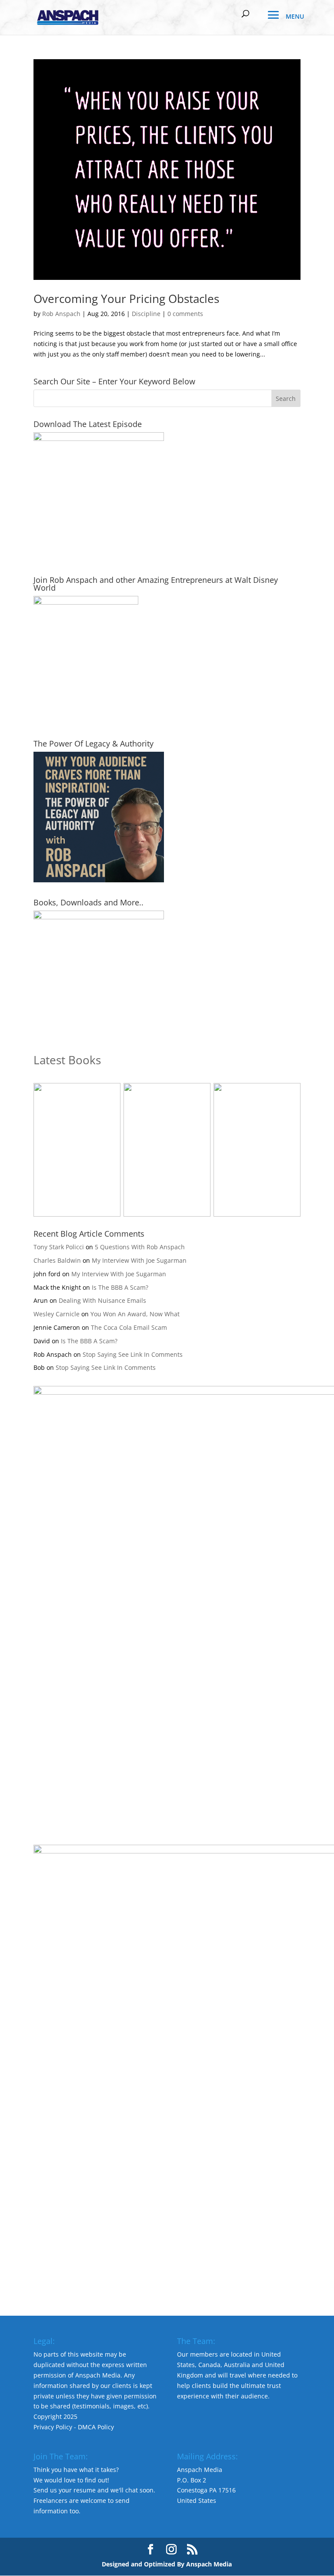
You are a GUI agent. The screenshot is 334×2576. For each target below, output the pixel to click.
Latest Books (67, 1060)
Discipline (146, 314)
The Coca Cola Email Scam (129, 1327)
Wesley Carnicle (57, 1314)
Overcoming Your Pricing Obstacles (126, 299)
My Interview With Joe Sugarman (139, 1260)
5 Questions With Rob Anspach (140, 1247)
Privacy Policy (53, 2427)
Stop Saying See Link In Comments (133, 1354)
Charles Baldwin (57, 1260)
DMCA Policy (96, 2427)
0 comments (185, 314)
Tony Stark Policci (59, 1247)
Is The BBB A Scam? (120, 1287)
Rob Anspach (61, 314)
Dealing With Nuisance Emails (102, 1300)
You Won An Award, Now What (135, 1314)
